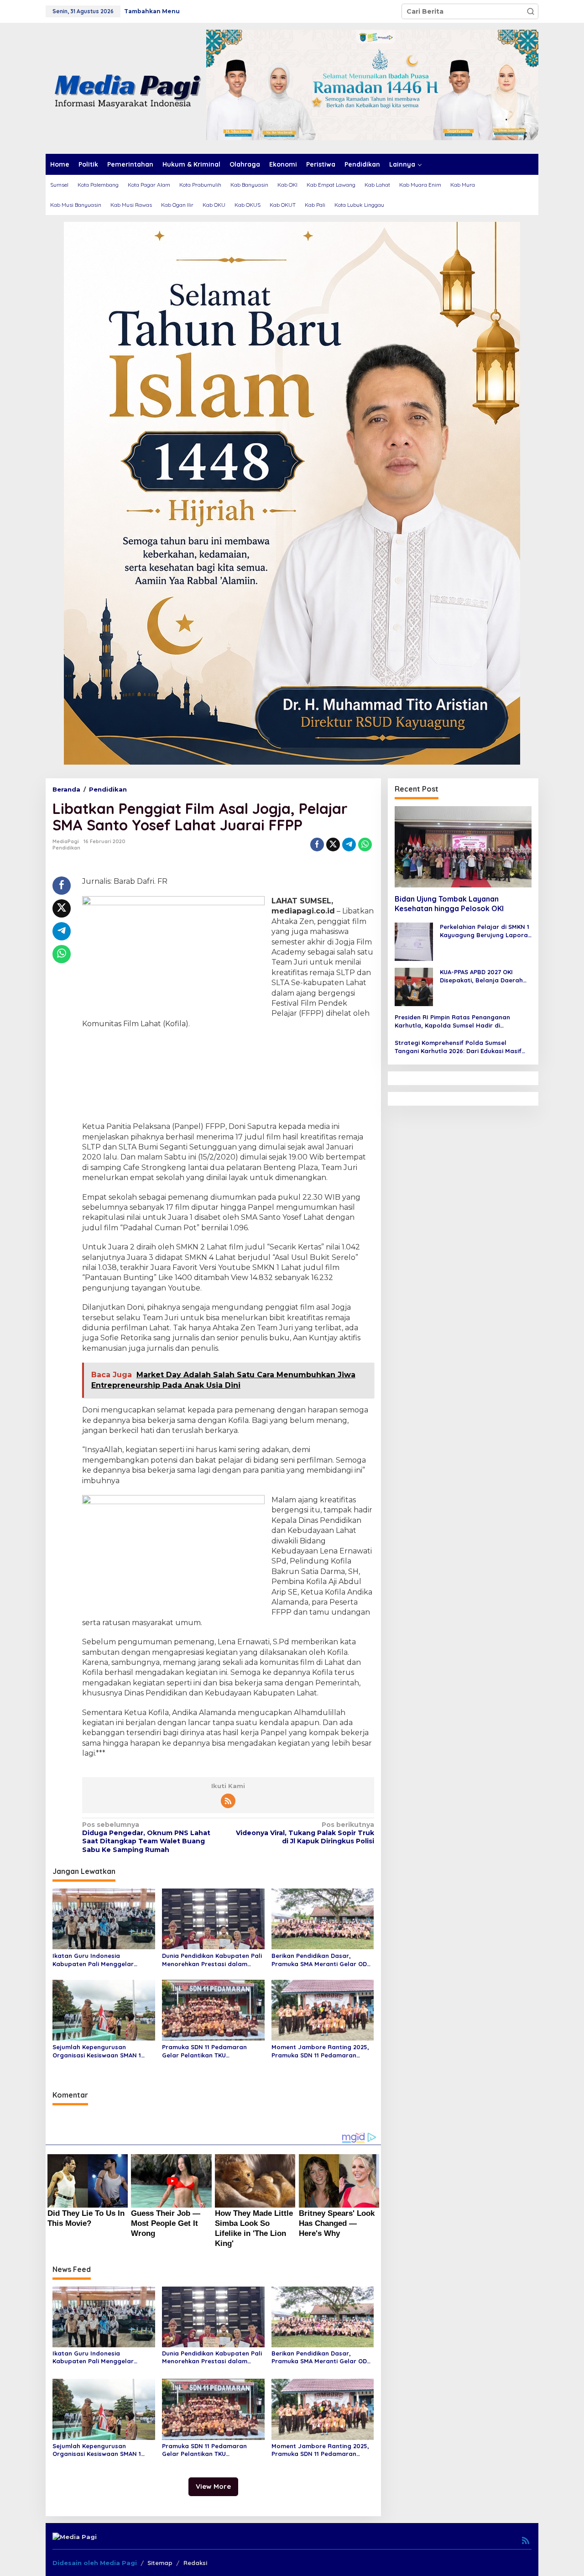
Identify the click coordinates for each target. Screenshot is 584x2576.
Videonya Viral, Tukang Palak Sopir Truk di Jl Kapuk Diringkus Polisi (305, 1833)
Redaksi (195, 2563)
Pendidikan (66, 848)
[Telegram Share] (349, 845)
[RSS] (228, 1801)
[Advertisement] (228, 1076)
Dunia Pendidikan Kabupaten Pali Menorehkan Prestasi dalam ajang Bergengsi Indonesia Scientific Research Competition (212, 1960)
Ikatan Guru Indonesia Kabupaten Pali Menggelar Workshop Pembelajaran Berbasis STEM (93, 1960)
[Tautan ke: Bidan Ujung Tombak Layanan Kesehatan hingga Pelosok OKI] (463, 847)
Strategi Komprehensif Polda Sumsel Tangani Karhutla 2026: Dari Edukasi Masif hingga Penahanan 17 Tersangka (458, 1047)
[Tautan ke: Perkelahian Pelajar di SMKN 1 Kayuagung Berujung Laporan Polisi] (414, 941)
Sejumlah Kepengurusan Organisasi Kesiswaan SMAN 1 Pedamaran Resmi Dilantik (97, 2051)
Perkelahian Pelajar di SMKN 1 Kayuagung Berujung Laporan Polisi (486, 931)
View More (213, 2486)
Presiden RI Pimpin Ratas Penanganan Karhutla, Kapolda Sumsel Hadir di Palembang (452, 1021)
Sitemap (160, 2563)
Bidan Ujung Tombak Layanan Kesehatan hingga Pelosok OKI (449, 904)
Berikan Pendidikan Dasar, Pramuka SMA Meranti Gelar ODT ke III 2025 (321, 1960)
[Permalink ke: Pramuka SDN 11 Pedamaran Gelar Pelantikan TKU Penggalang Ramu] (213, 2009)
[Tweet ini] (333, 845)
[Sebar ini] (317, 845)
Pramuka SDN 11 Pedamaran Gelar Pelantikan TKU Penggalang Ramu (204, 2051)
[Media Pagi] (126, 88)
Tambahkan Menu (152, 11)
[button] (531, 11)
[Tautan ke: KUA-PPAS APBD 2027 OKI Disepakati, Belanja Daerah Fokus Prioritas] (414, 986)
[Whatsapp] (365, 845)
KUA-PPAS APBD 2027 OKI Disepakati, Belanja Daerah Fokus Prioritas (481, 976)
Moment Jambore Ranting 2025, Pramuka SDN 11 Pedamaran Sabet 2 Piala (320, 2051)
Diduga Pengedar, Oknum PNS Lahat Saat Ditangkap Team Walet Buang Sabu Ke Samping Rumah (146, 1837)
